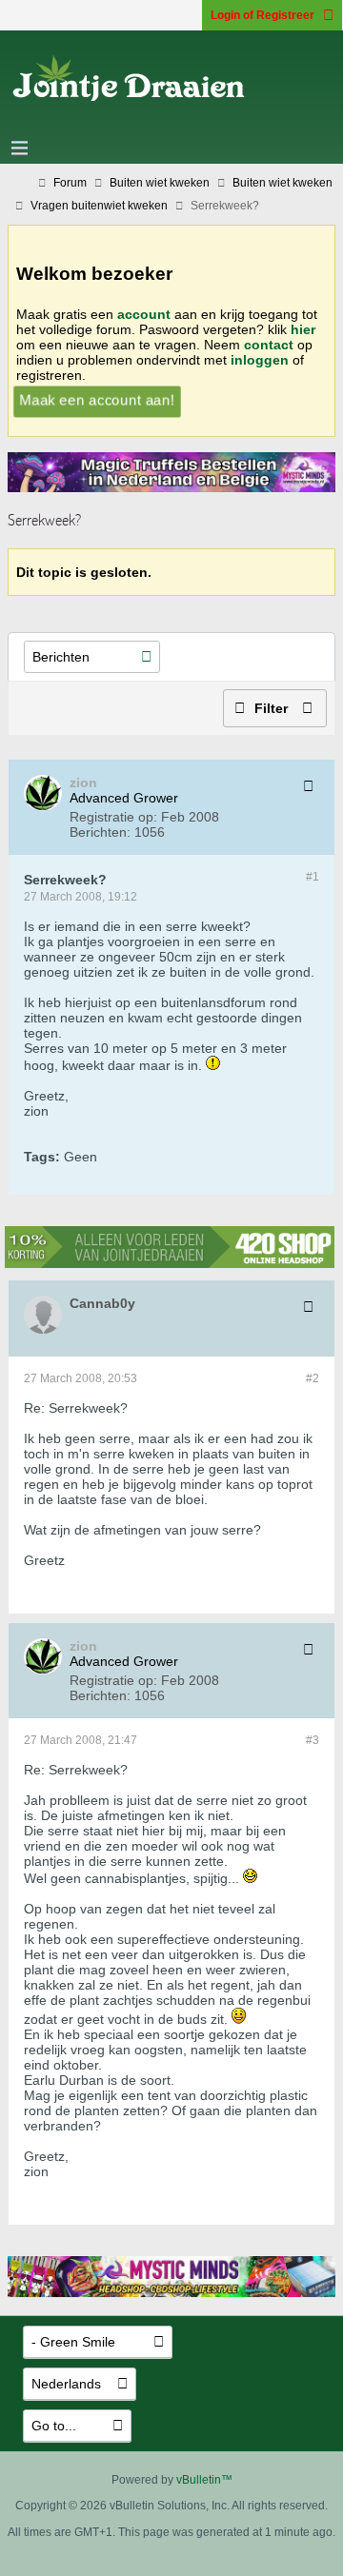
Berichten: (100, 832)
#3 (313, 1740)
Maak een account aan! (97, 399)
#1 (313, 877)
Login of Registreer (262, 15)
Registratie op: (113, 817)
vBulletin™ (204, 2480)
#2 (313, 1378)
